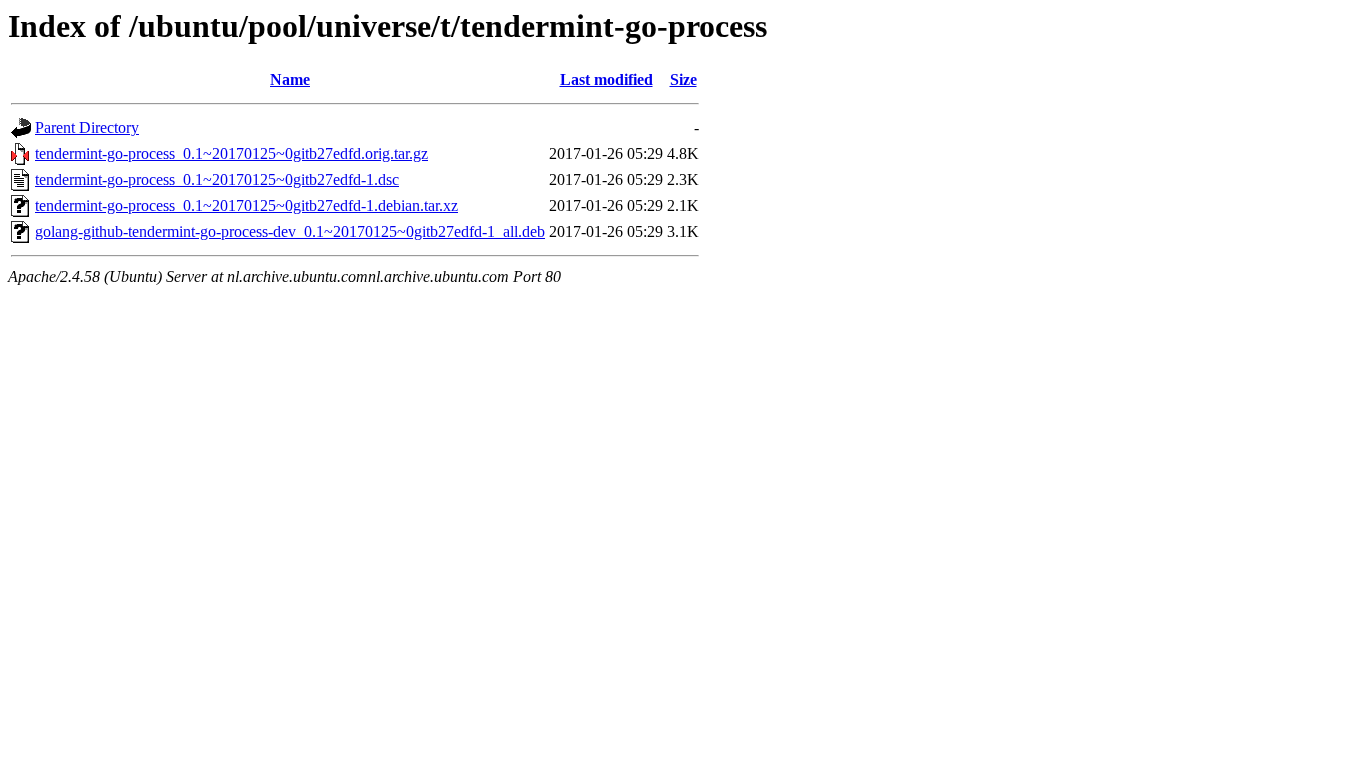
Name (290, 79)
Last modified (606, 79)
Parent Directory (87, 127)
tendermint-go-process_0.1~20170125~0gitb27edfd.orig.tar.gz (231, 153)
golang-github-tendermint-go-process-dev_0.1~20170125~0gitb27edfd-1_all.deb (290, 231)
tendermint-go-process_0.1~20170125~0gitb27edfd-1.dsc (217, 179)
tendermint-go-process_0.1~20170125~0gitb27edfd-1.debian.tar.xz (246, 205)
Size (683, 79)
